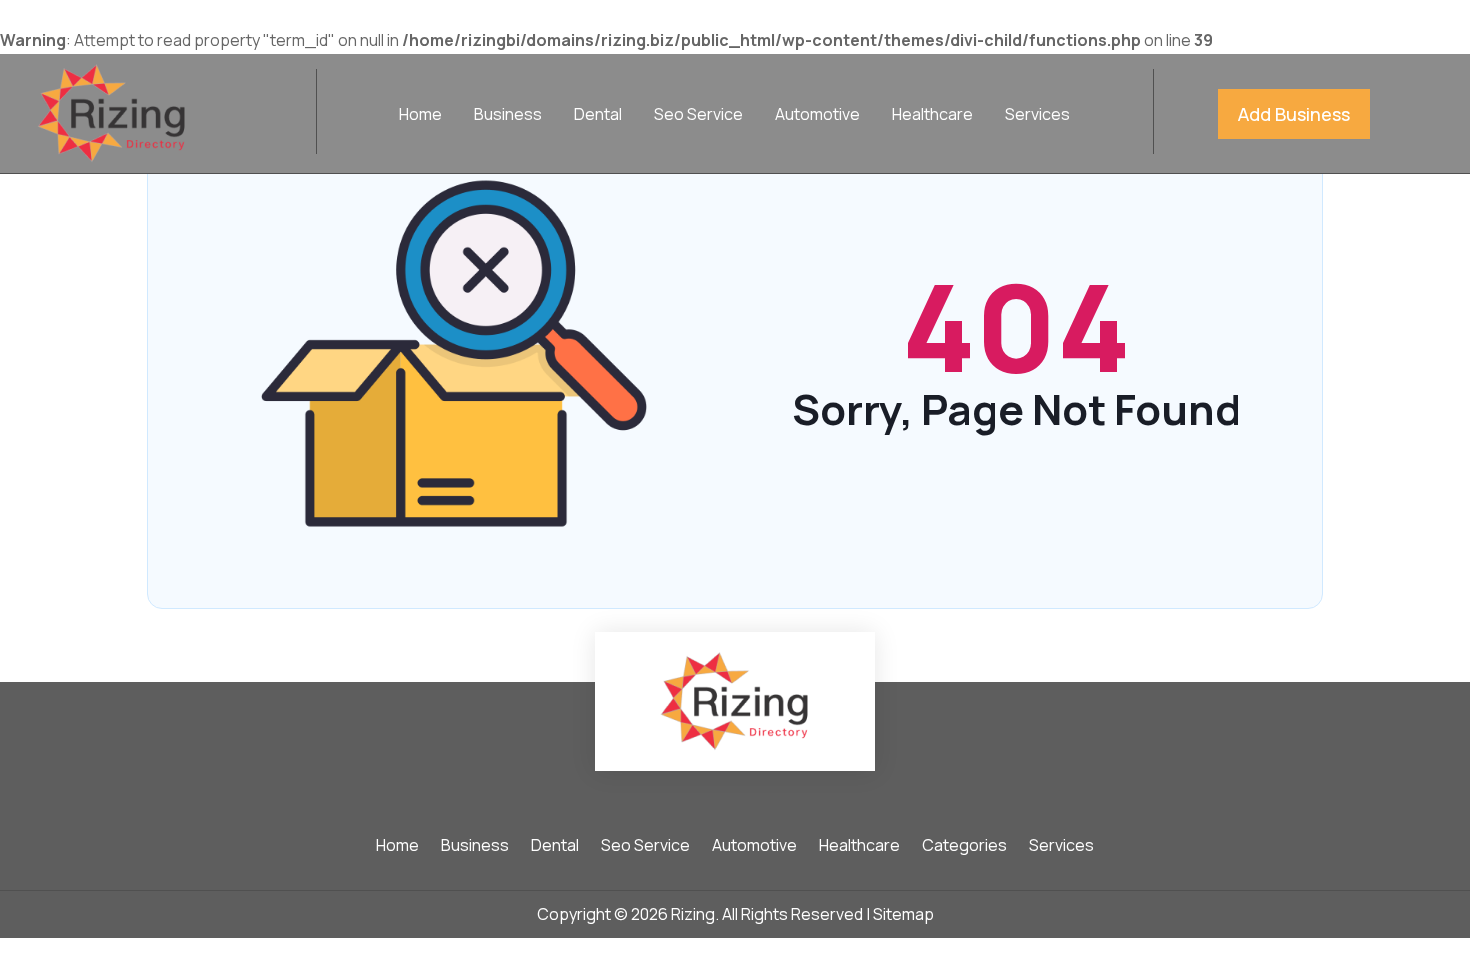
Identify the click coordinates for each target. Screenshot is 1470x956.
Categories (964, 847)
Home (420, 116)
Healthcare (932, 116)
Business (508, 116)
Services (1037, 116)
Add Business (1294, 114)
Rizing (693, 914)
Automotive (817, 116)
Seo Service (698, 116)
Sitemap (903, 914)
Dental (598, 116)
